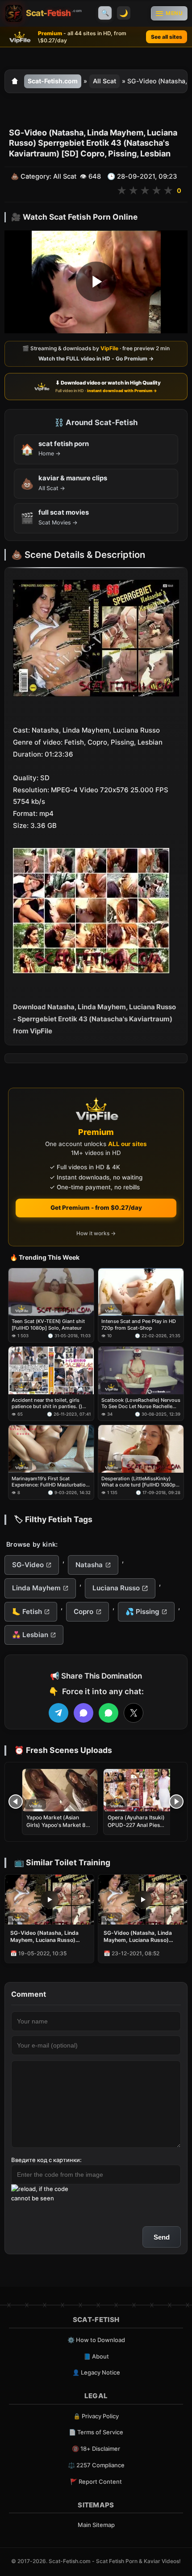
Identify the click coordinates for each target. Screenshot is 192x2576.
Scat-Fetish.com (53, 81)
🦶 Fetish (27, 1612)
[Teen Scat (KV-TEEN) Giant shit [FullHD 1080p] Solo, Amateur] (51, 1292)
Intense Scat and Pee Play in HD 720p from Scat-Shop (139, 1324)
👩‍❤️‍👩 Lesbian (30, 1635)
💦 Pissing (142, 1612)
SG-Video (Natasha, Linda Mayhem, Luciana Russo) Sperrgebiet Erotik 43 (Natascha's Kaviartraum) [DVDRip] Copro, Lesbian (44, 1937)
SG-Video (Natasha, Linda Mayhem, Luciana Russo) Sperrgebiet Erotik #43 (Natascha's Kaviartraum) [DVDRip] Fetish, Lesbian (138, 1937)
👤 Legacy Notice (96, 2372)
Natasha (89, 1565)
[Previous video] (16, 1802)
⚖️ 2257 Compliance (96, 2465)
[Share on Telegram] (58, 1713)
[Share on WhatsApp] (109, 1713)
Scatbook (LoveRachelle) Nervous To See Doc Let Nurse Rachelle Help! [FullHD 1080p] (141, 1403)
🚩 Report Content (96, 2482)
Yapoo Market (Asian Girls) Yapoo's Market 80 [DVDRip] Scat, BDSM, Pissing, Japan (58, 1828)
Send (162, 2237)
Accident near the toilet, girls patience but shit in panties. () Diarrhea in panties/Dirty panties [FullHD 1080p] (50, 1403)
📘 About (96, 2356)
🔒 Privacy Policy (96, 2416)
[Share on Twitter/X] (134, 1713)
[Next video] (176, 1802)
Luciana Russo (116, 1588)
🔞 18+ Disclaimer (96, 2449)
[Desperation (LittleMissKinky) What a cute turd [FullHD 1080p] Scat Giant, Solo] (141, 1449)
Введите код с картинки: (46, 2160)
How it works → (96, 1233)
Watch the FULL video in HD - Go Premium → (96, 358)
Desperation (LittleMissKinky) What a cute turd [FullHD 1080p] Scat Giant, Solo (139, 1482)
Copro (83, 1612)
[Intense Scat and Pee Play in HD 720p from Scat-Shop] (141, 1292)
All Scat (104, 81)
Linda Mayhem (36, 1588)
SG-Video (28, 1565)
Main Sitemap (96, 2525)
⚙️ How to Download (96, 2340)
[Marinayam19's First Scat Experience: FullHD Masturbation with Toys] (51, 1449)
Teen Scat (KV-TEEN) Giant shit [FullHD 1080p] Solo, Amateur (48, 1324)
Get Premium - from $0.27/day (96, 1208)
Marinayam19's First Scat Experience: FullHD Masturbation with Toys (50, 1482)
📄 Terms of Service (96, 2432)
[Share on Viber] (83, 1713)
